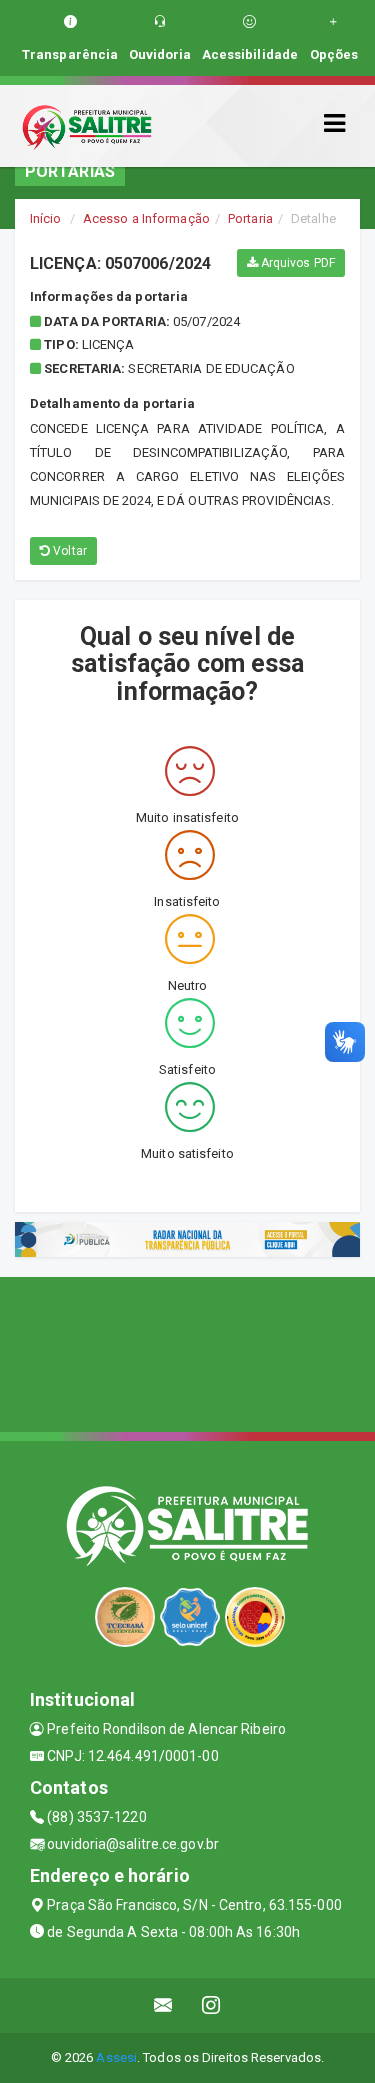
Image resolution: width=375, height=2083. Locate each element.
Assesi (116, 2057)
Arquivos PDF (296, 263)
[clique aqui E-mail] (163, 2005)
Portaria (250, 218)
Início (46, 218)
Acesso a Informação (146, 218)
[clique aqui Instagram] (211, 2005)
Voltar (68, 551)
